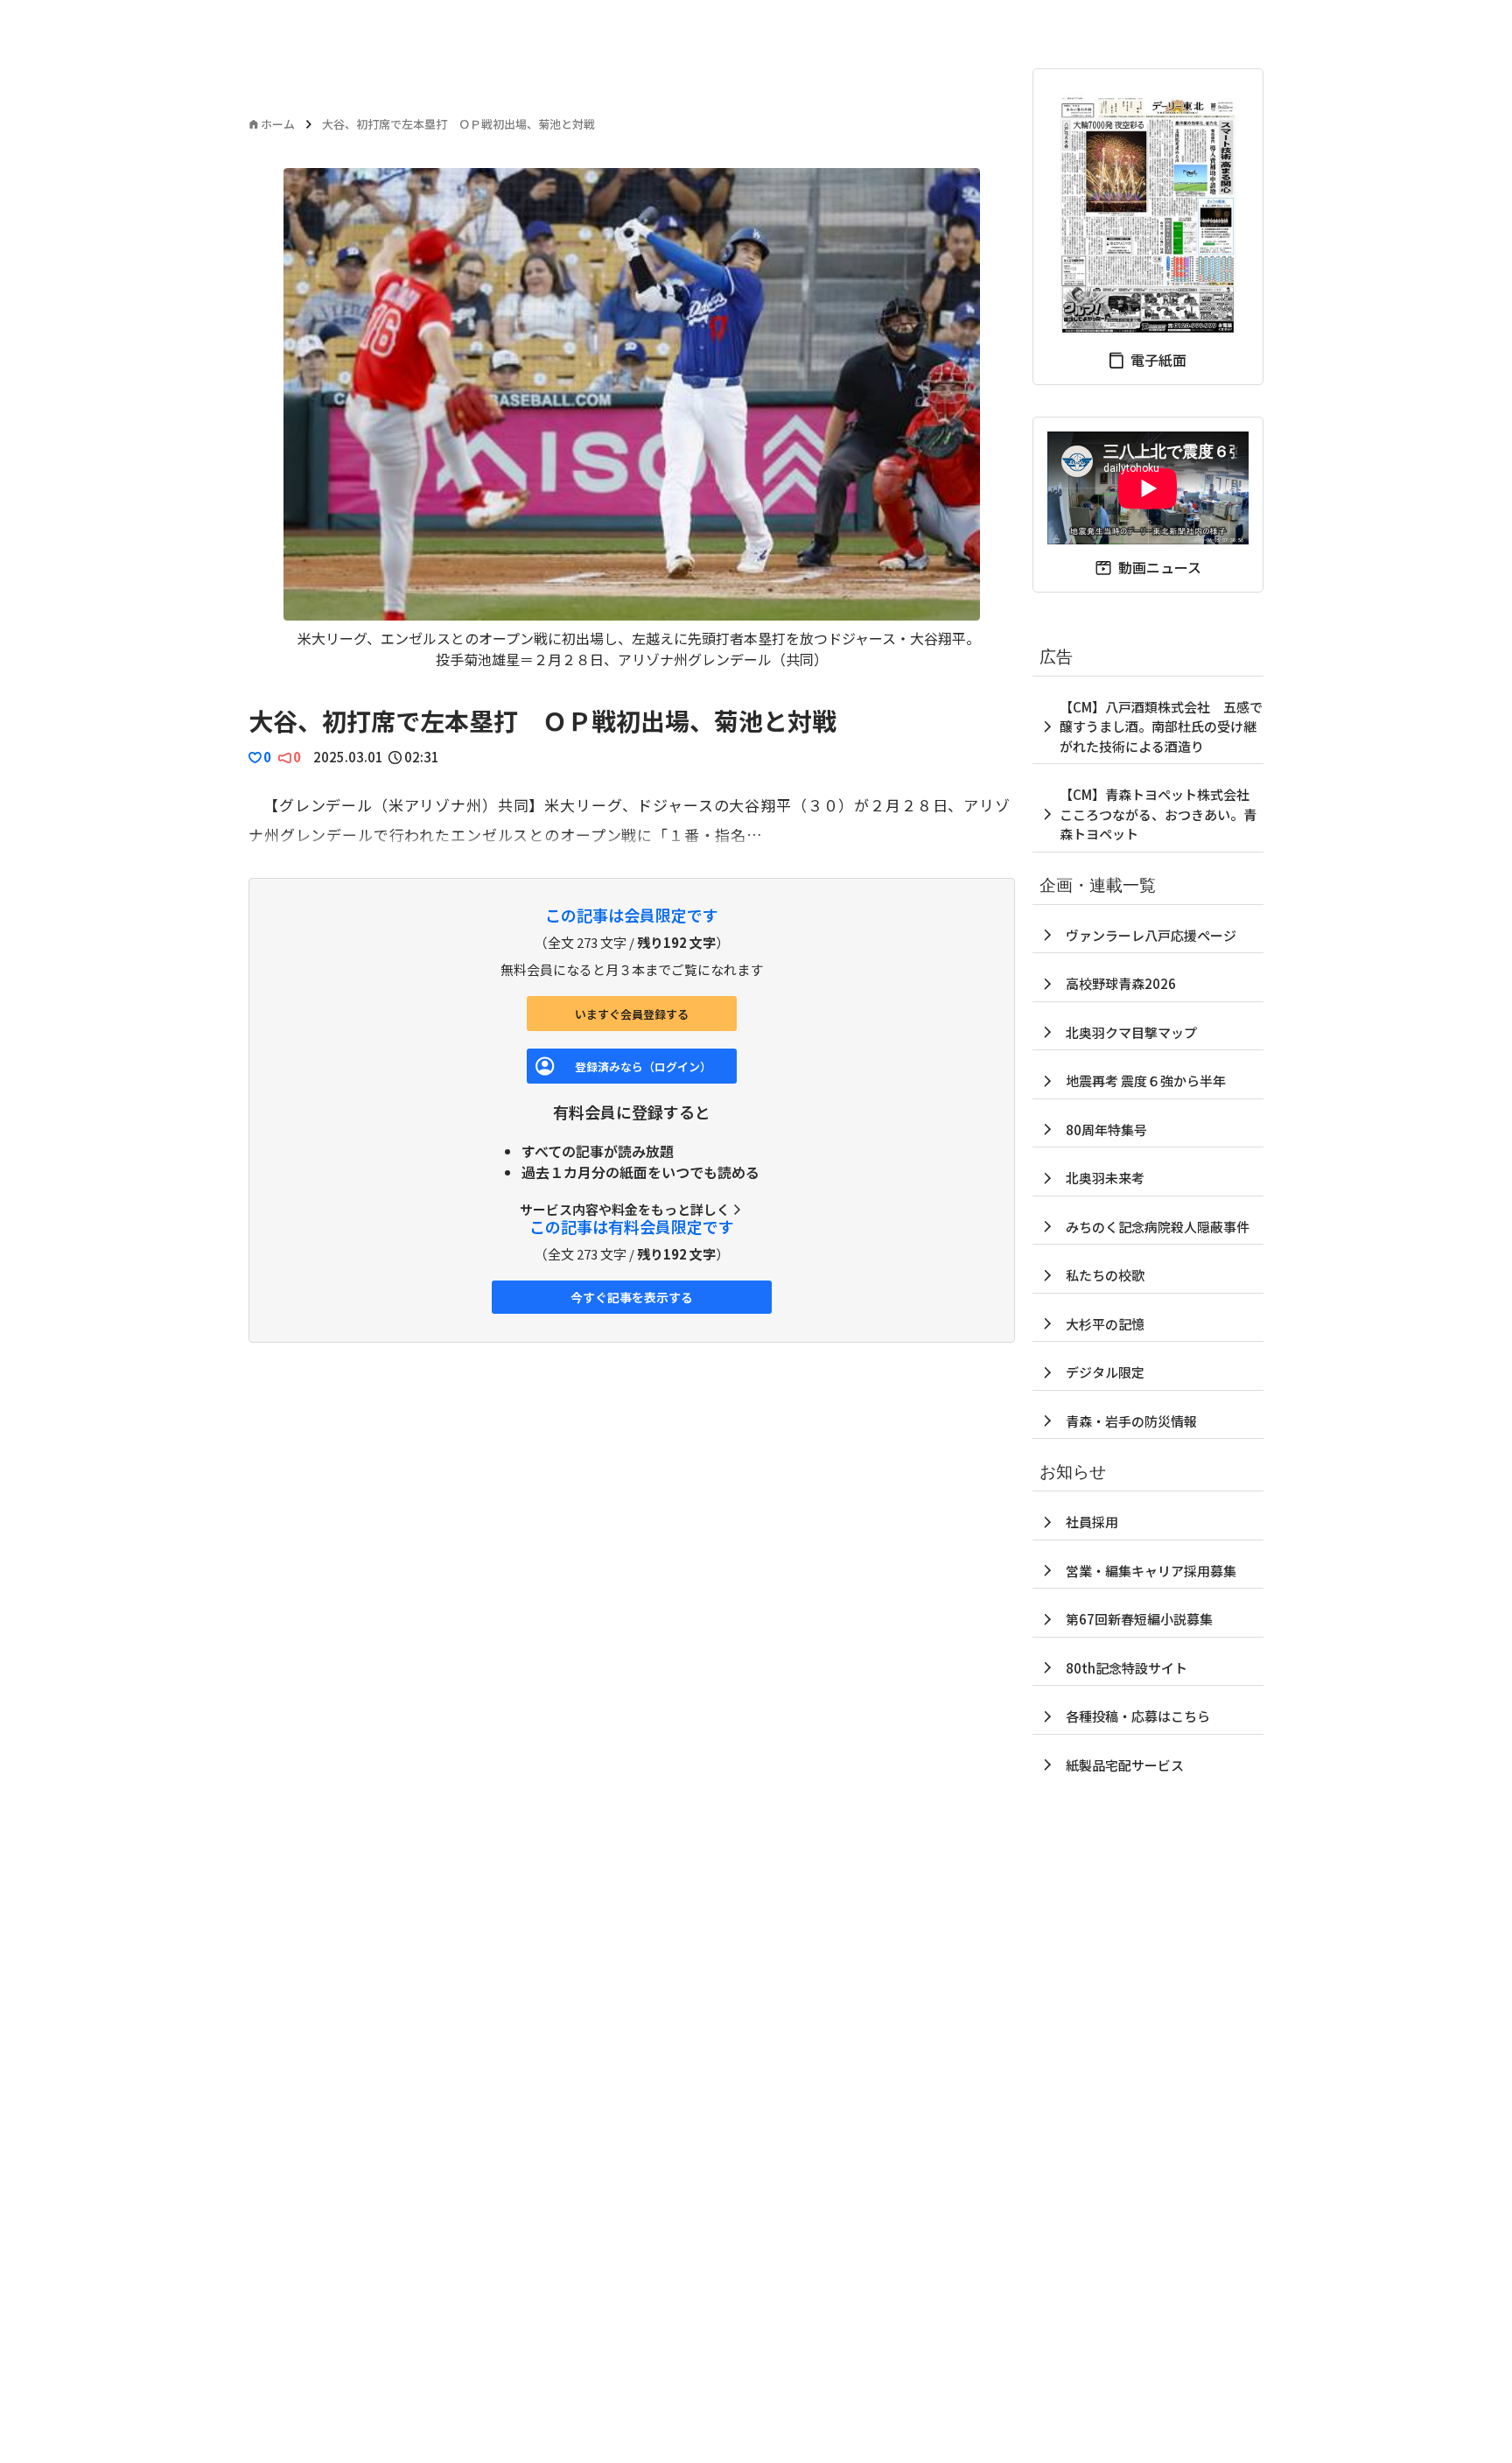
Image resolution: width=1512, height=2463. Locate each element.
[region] (632, 419)
